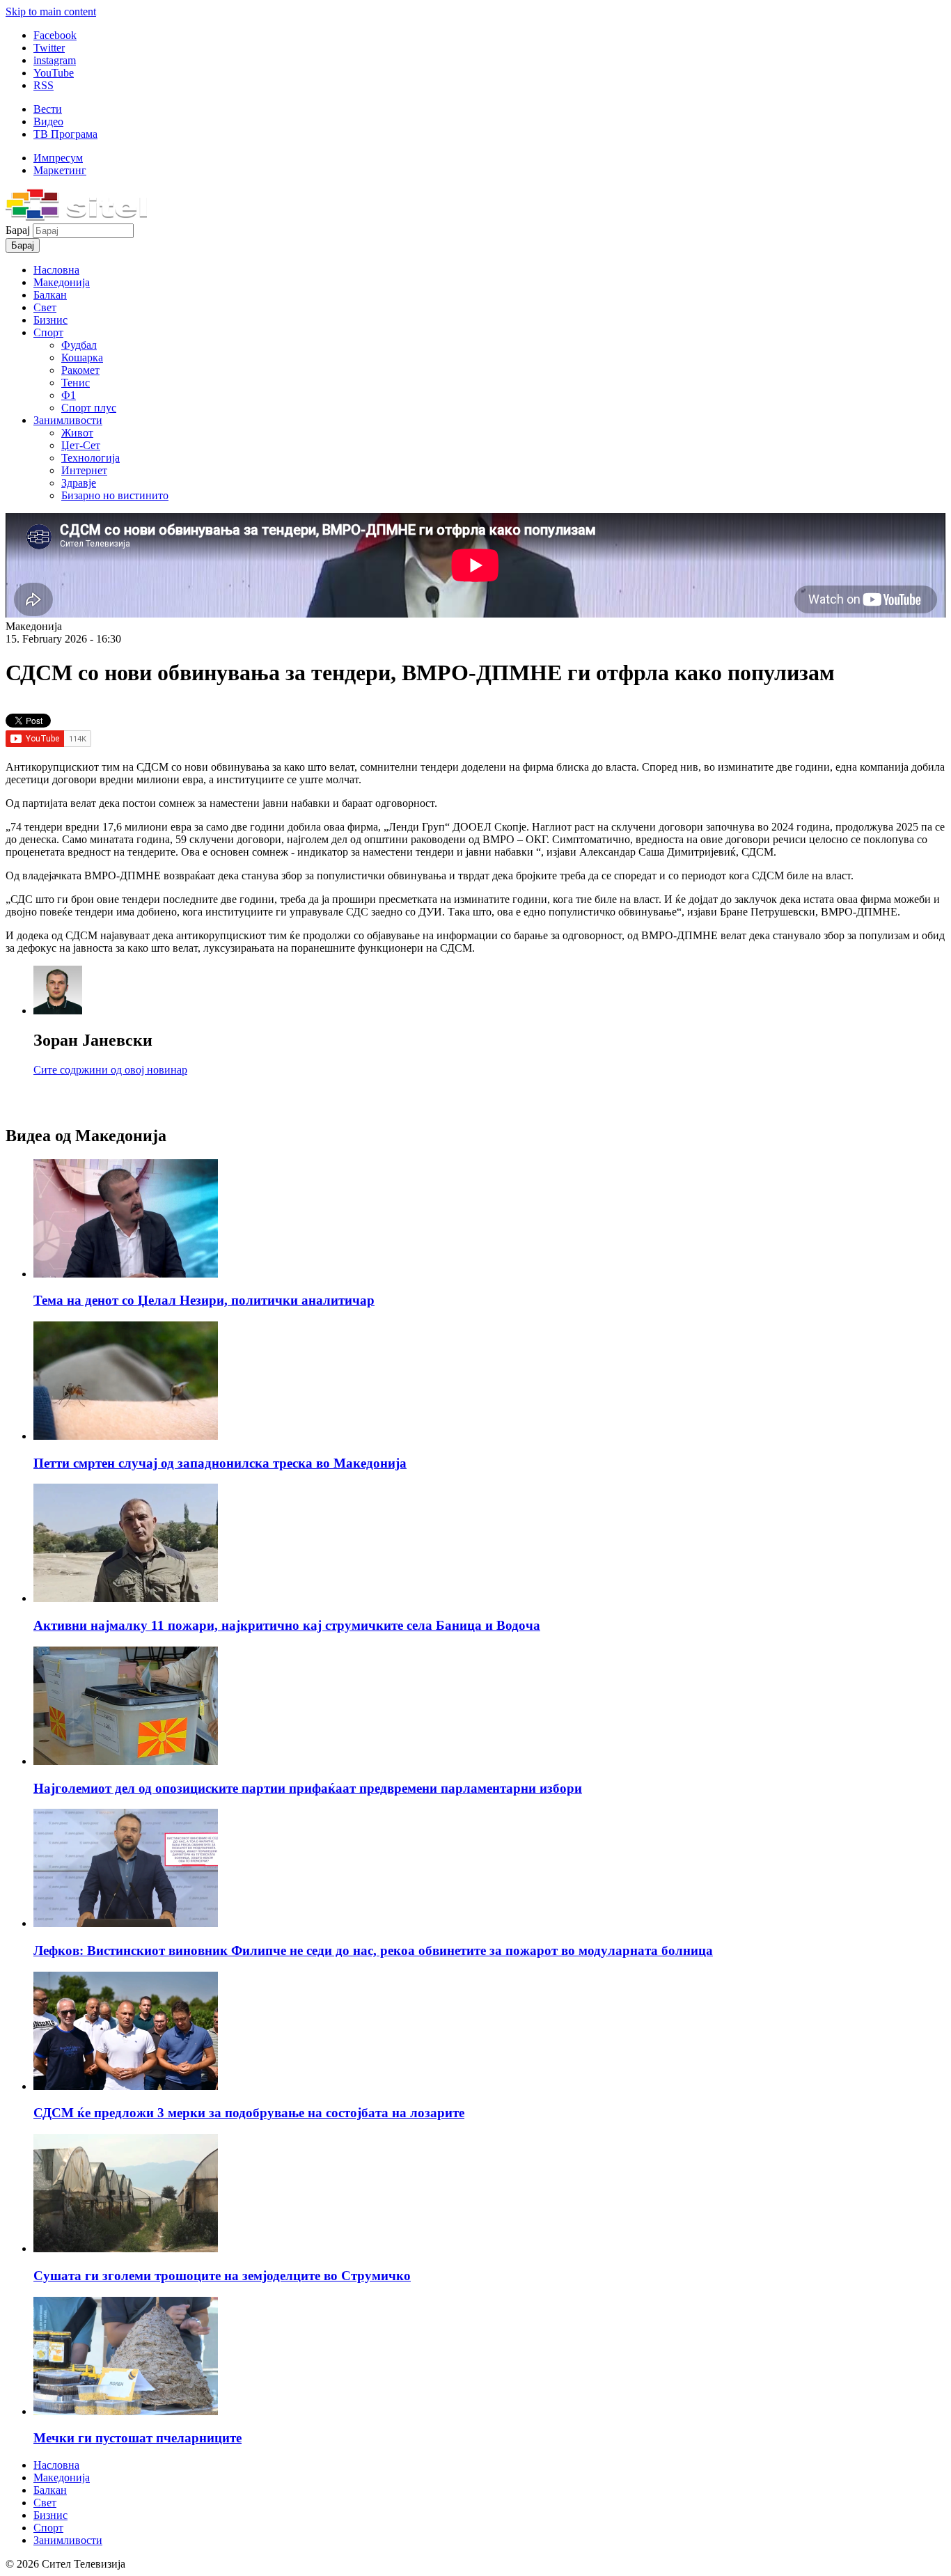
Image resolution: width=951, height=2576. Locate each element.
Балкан (50, 295)
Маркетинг (60, 170)
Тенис (76, 383)
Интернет (84, 470)
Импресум (58, 158)
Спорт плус (89, 408)
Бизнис (50, 320)
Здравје (79, 483)
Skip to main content (51, 11)
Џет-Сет (81, 445)
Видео (48, 121)
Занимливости (68, 420)
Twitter (49, 48)
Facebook (55, 35)
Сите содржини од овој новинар (110, 1070)
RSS (44, 85)
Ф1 (69, 395)
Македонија (62, 282)
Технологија (91, 458)
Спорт (48, 332)
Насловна (56, 270)
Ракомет (80, 370)
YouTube (54, 73)
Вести (48, 109)
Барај (19, 230)
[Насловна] (76, 217)
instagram (55, 60)
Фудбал (79, 345)
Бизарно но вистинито (115, 495)
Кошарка (82, 358)
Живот (77, 433)
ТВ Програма (65, 134)
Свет (45, 307)
